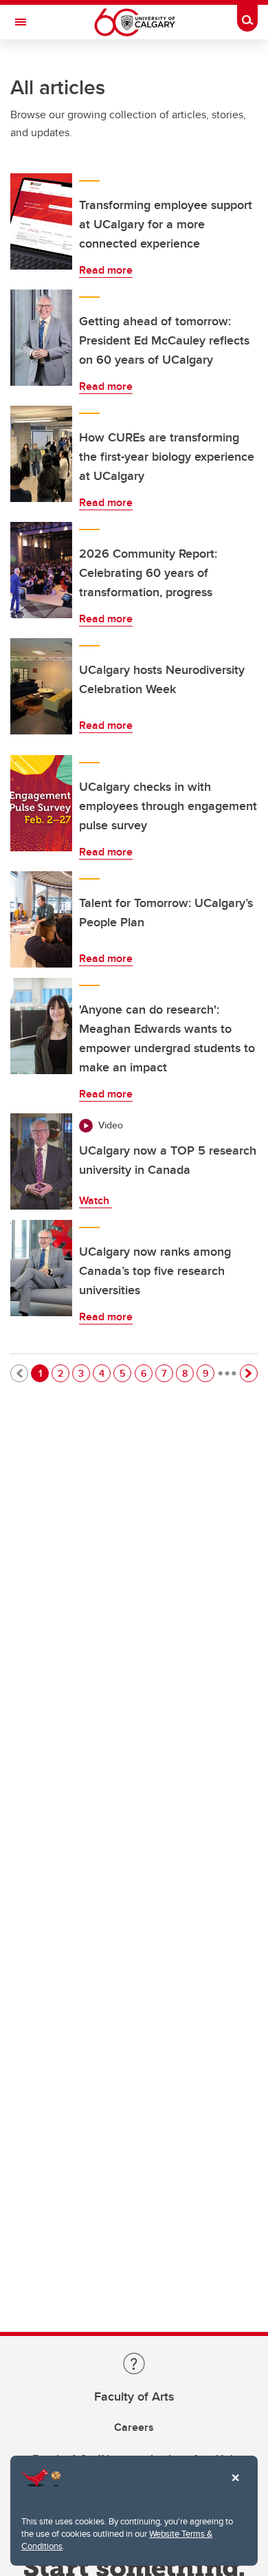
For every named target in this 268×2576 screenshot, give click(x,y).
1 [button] (43, 1373)
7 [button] (167, 1373)
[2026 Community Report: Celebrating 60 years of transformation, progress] (41, 570)
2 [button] (63, 1373)
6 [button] (146, 1373)
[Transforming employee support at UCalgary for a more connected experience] (41, 221)
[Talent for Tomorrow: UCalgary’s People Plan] (41, 919)
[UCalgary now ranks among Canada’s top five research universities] (41, 1268)
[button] (249, 1373)
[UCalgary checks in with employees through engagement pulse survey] (41, 803)
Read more (106, 270)
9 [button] (208, 1373)
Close (235, 2487)
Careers (134, 2427)
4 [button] (104, 1373)
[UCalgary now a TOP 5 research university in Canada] (41, 1161)
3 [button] (84, 1373)
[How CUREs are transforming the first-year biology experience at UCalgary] (41, 454)
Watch (96, 1200)
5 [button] (125, 1373)
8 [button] (188, 1373)
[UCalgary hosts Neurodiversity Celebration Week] (41, 686)
